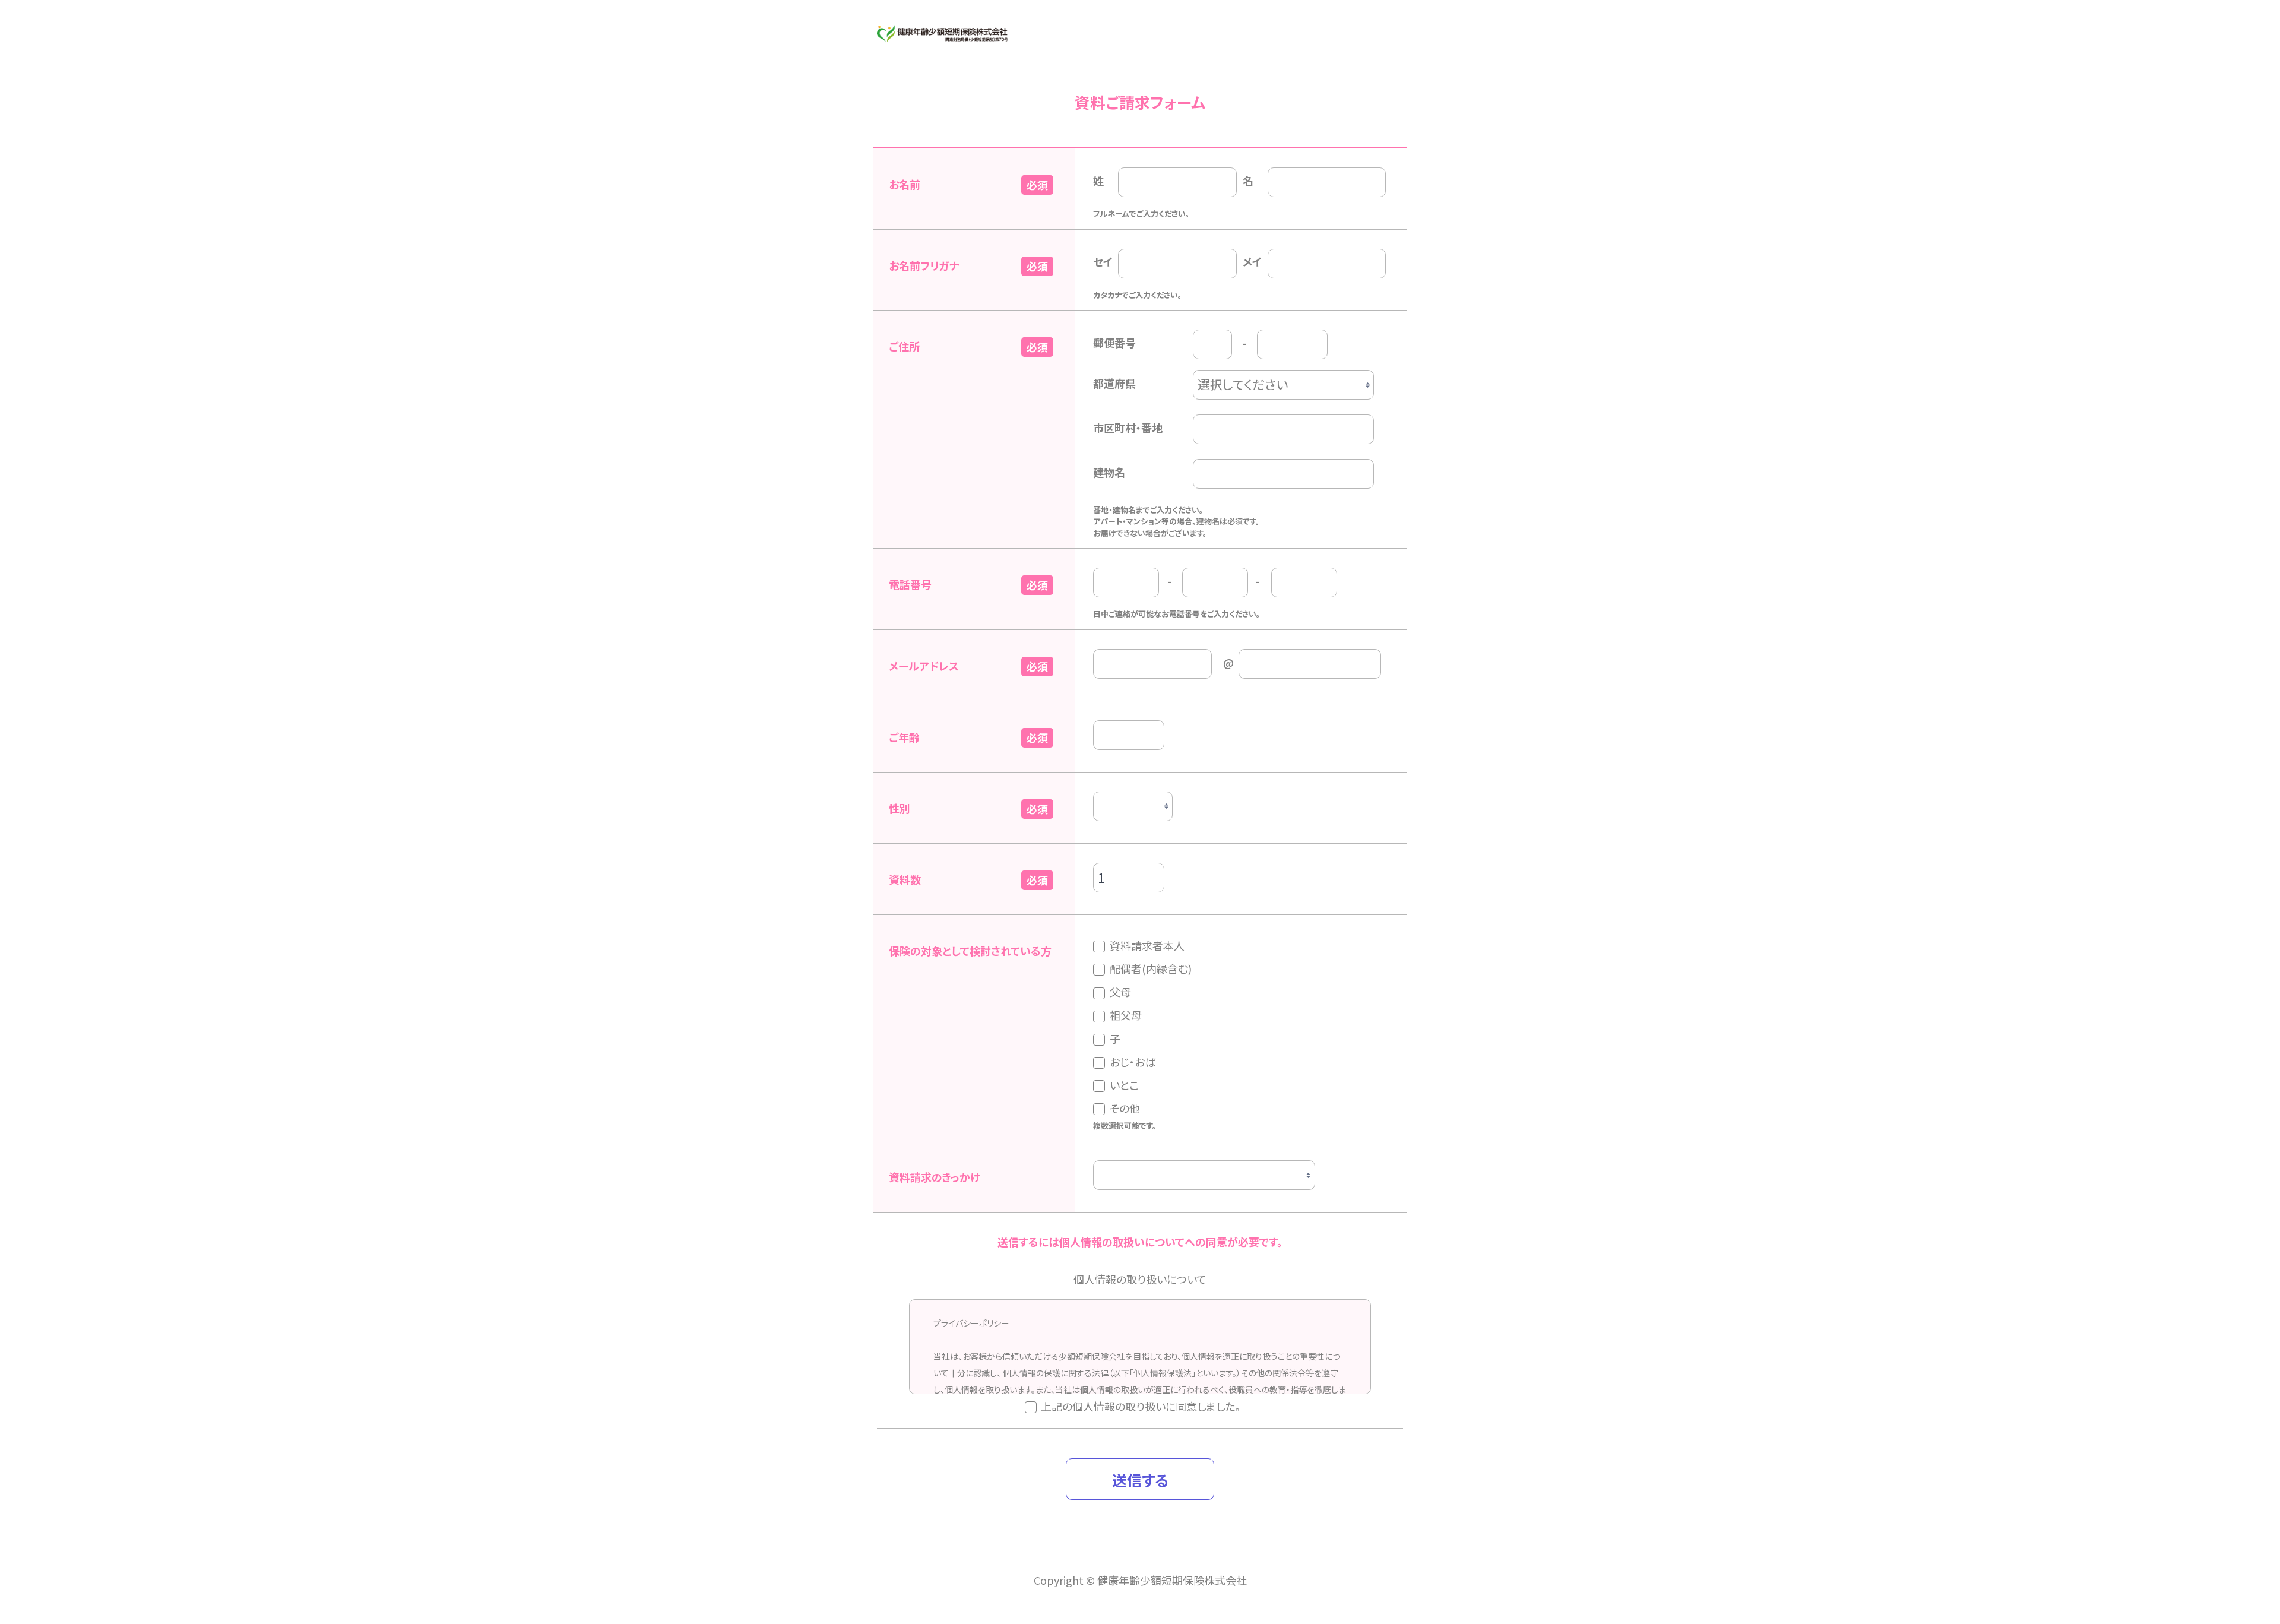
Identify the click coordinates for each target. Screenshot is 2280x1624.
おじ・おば (1133, 1062)
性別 (900, 808)
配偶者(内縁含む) (1151, 968)
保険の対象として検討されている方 (970, 951)
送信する (1140, 1480)
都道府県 (1114, 383)
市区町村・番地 (1128, 428)
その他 (1125, 1108)
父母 (1120, 992)
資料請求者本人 (1147, 945)
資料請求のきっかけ (935, 1177)
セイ (1103, 261)
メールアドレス (924, 666)
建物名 (1109, 472)
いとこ (1124, 1085)
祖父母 (1126, 1015)
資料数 (905, 879)
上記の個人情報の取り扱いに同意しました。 (1141, 1406)
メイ (1252, 261)
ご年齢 (904, 737)
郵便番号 (1114, 343)
